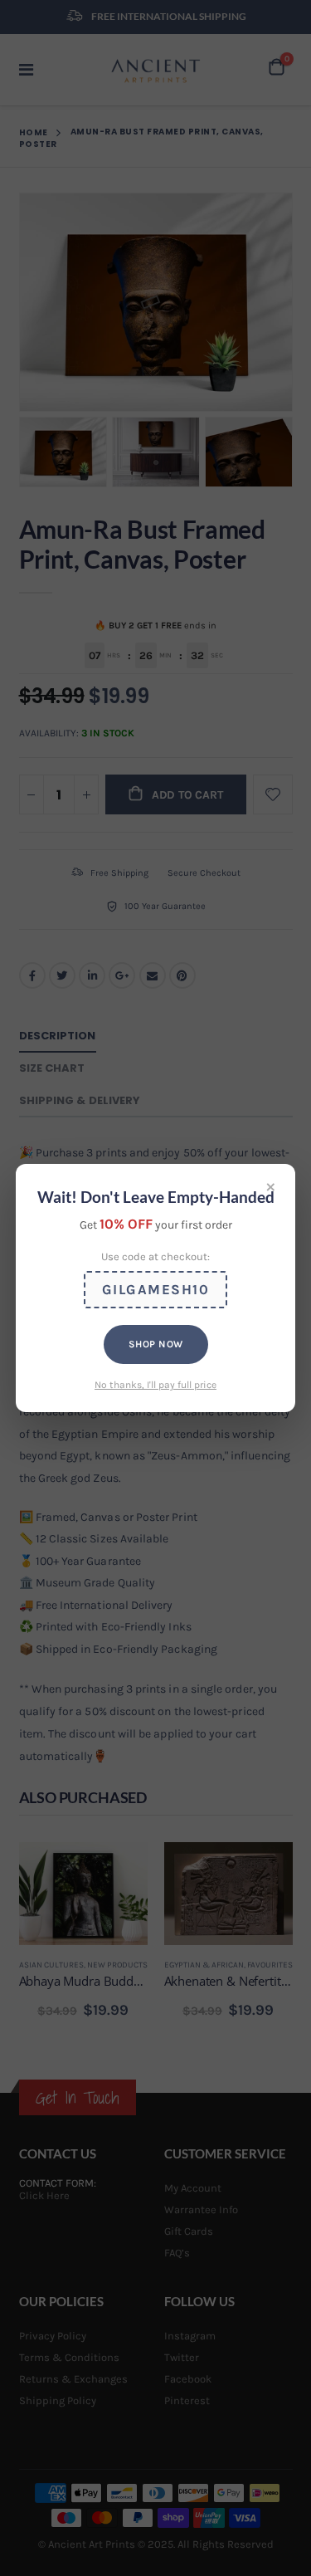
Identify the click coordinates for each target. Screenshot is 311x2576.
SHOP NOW (156, 1344)
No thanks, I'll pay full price (155, 1385)
